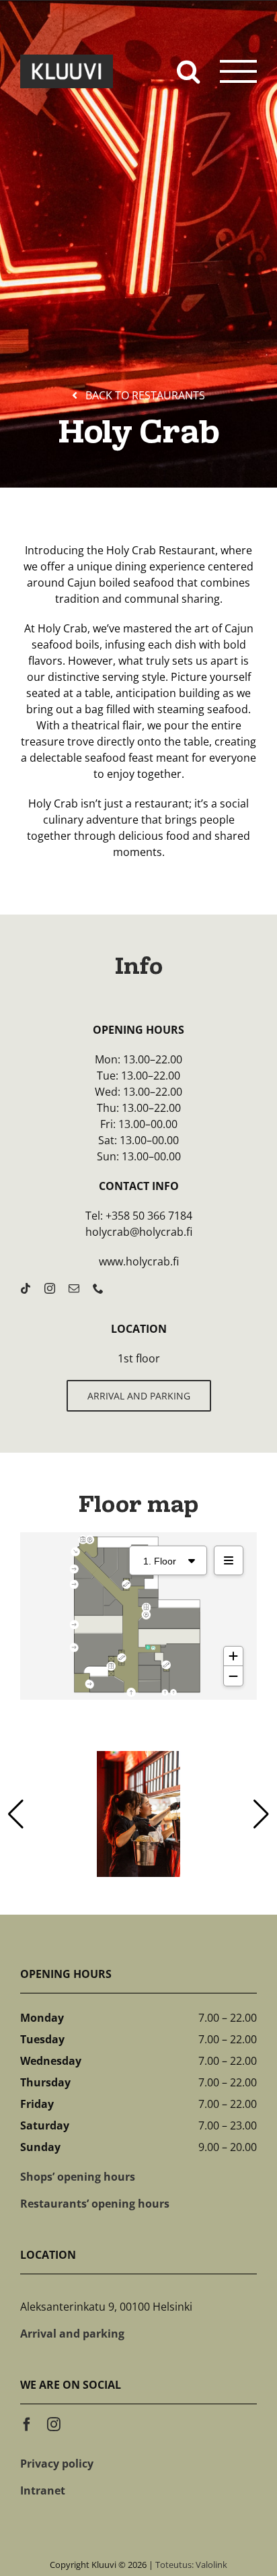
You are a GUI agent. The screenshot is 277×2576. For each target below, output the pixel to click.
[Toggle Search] (188, 70)
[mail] (74, 1288)
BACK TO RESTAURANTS (145, 395)
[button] (261, 1814)
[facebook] (27, 2424)
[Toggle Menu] (239, 71)
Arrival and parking (72, 2334)
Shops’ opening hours (78, 2177)
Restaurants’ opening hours (95, 2204)
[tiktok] (26, 1288)
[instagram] (50, 1288)
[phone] (98, 1288)
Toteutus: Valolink (191, 2565)
